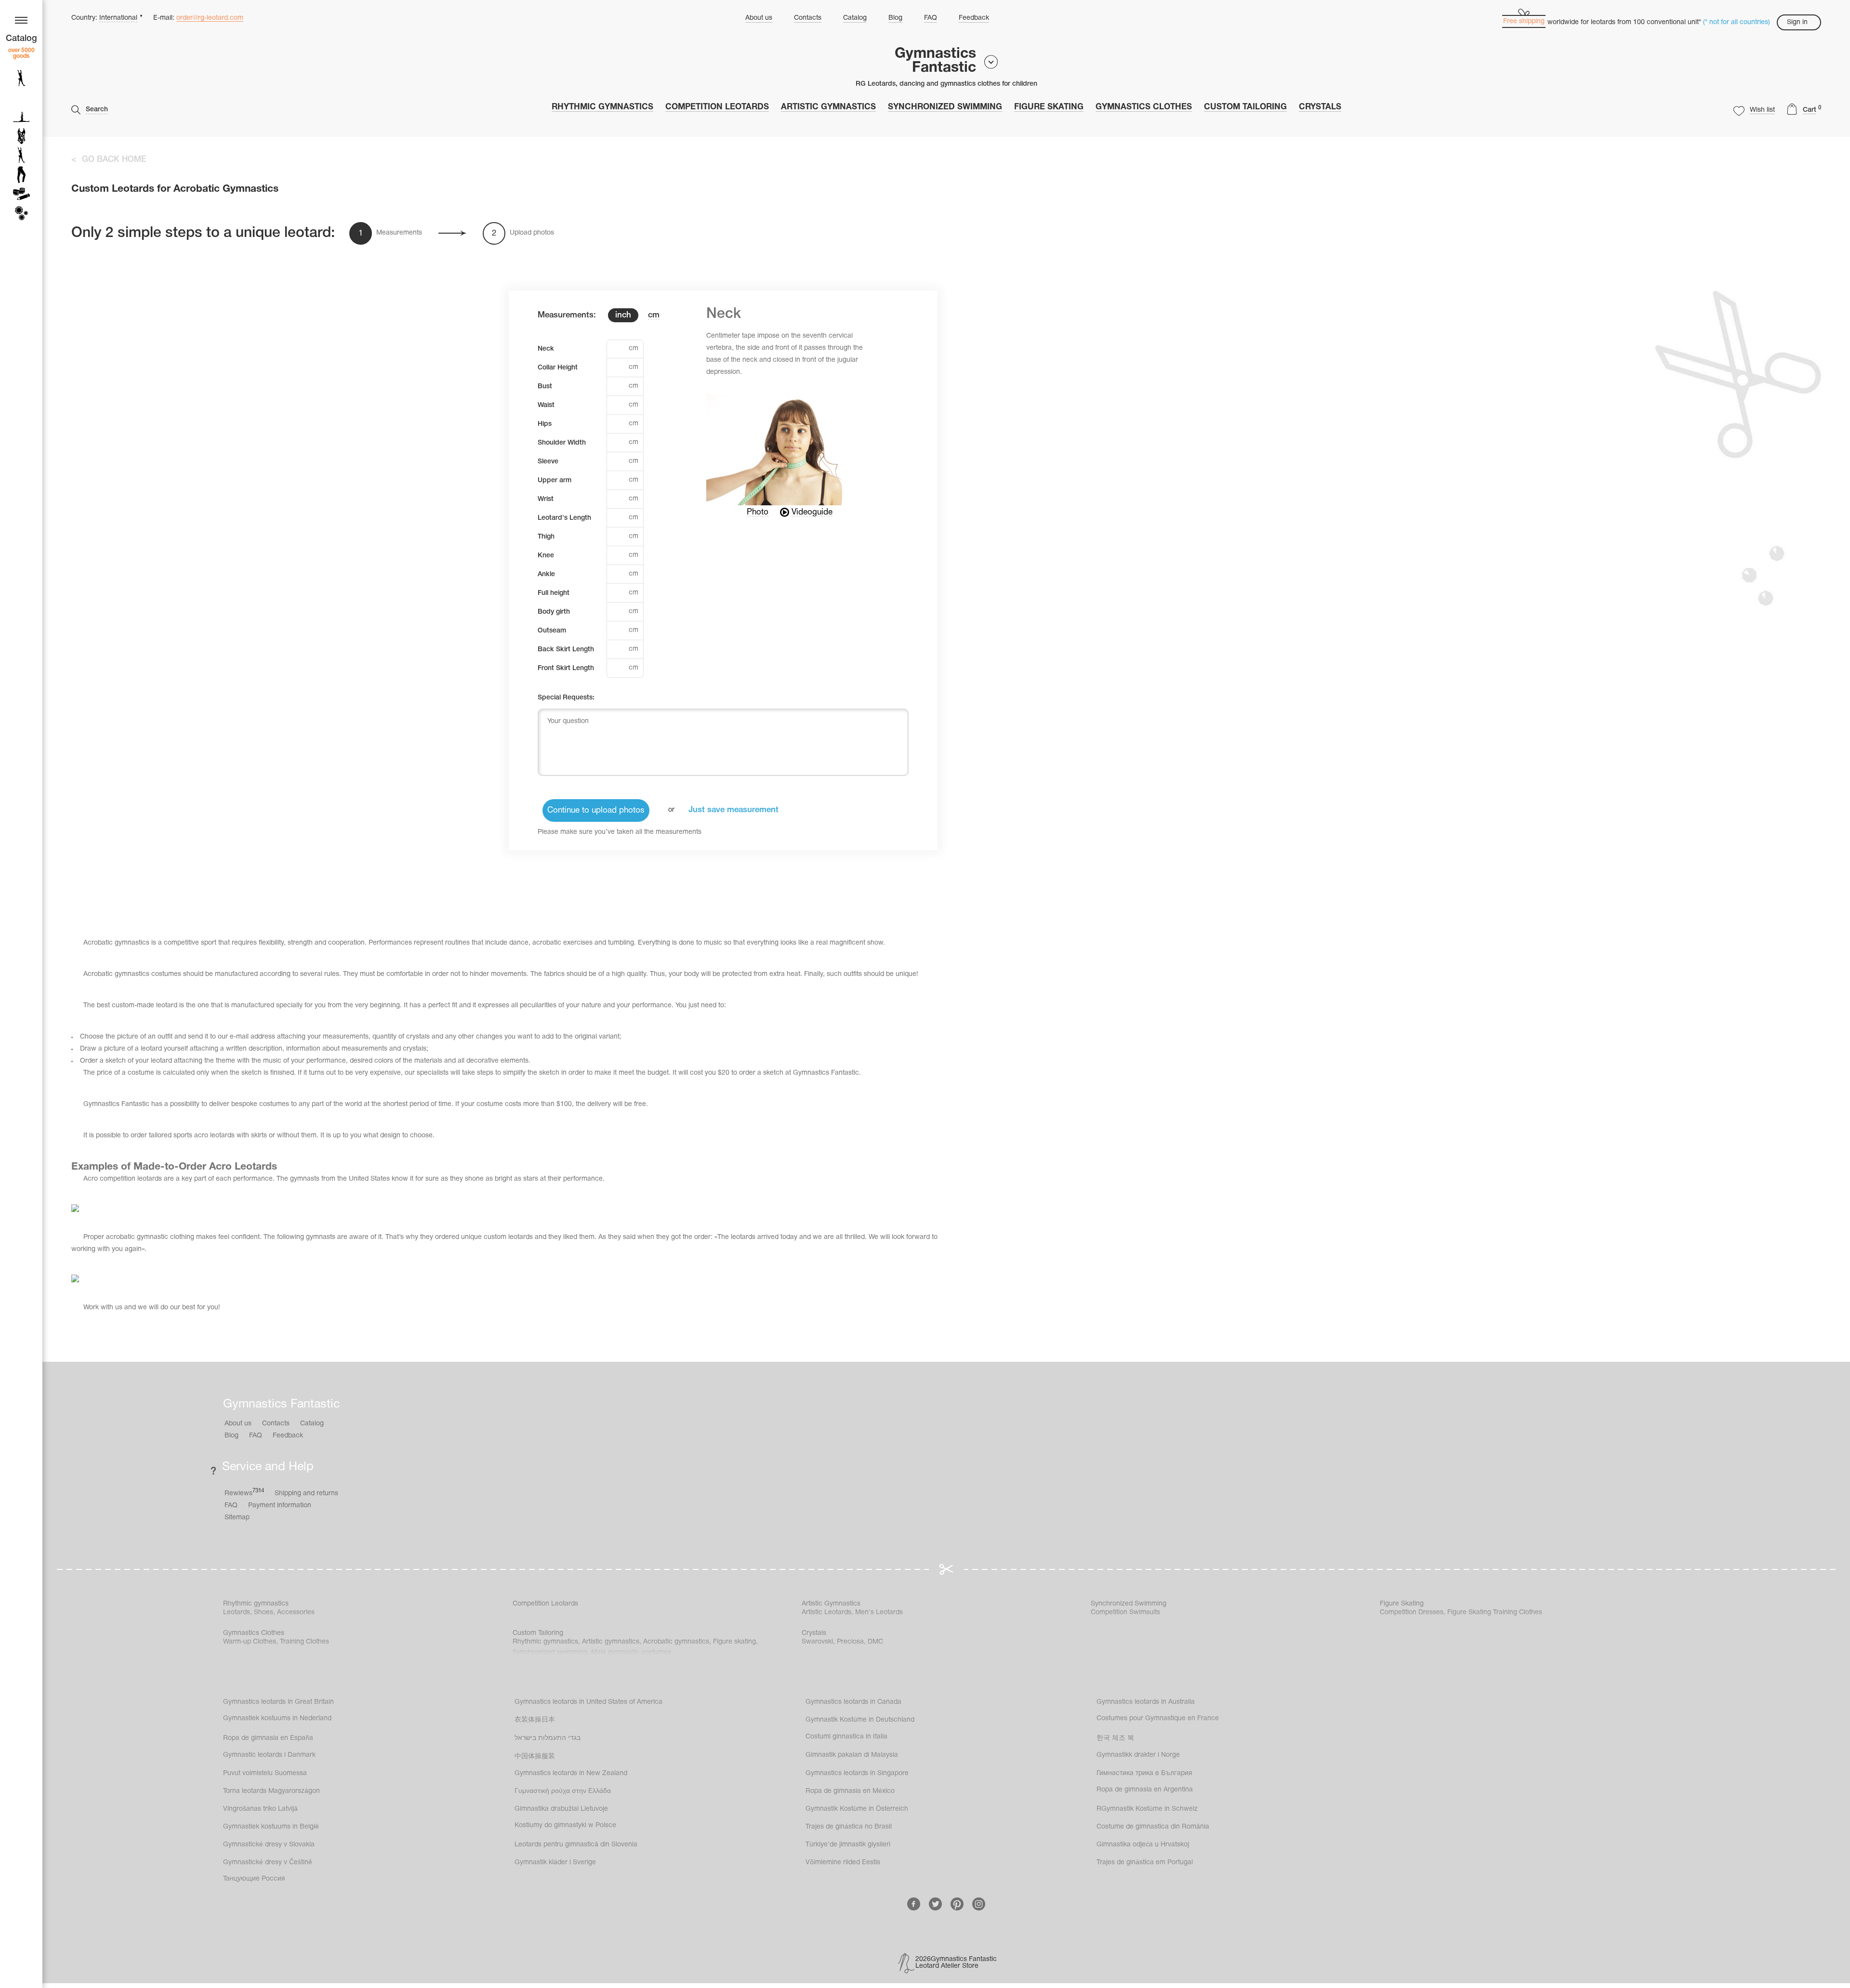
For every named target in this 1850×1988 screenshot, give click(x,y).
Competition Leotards (717, 107)
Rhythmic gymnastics (602, 107)
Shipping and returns (306, 1494)
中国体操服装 (535, 1757)
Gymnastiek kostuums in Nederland (277, 1718)
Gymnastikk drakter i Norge (1138, 1755)
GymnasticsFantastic (935, 61)
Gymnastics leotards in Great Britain (278, 1702)
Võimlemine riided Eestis (843, 1863)
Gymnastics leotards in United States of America (588, 1702)
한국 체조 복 (1115, 1738)
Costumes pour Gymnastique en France (1158, 1718)
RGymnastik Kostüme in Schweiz (1147, 1809)
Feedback (974, 18)
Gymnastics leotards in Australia (1146, 1702)
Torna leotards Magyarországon (271, 1791)
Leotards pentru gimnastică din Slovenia (576, 1845)
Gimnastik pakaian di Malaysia (852, 1755)
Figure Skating (1049, 107)
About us (759, 18)
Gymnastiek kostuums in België (271, 1827)
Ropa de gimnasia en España (268, 1738)
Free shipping (1524, 21)
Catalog (855, 18)
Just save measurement (733, 810)
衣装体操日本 (535, 1720)
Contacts (808, 18)
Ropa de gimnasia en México (850, 1791)
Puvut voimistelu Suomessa (265, 1773)
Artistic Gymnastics (828, 107)
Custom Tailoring (1245, 107)
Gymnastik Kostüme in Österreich (857, 1809)
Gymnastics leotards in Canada (853, 1702)
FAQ (931, 18)
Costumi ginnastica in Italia (846, 1737)
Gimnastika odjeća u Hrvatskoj (1143, 1845)
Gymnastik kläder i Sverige (555, 1863)
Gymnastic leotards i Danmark (269, 1755)
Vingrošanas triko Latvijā (260, 1809)
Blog (895, 18)
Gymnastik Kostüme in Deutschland (860, 1720)
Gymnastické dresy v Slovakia (269, 1845)
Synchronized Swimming (945, 107)
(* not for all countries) (1737, 22)
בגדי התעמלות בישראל (548, 1738)
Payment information (280, 1506)
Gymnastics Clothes (1144, 107)
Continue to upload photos (596, 810)
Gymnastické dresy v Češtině (268, 1863)
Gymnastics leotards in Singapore (857, 1773)
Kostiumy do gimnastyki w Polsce (565, 1825)
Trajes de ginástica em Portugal (1145, 1863)
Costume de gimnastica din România (1153, 1827)
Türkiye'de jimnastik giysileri (848, 1845)
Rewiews (244, 1493)
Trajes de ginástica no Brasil (849, 1827)
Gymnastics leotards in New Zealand (571, 1773)
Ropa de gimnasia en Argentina (1145, 1790)
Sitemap (237, 1518)
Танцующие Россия (254, 1879)
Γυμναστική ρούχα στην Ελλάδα (563, 1791)
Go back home (114, 160)
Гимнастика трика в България (1144, 1773)
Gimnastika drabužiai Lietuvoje (561, 1809)
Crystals (1320, 107)
